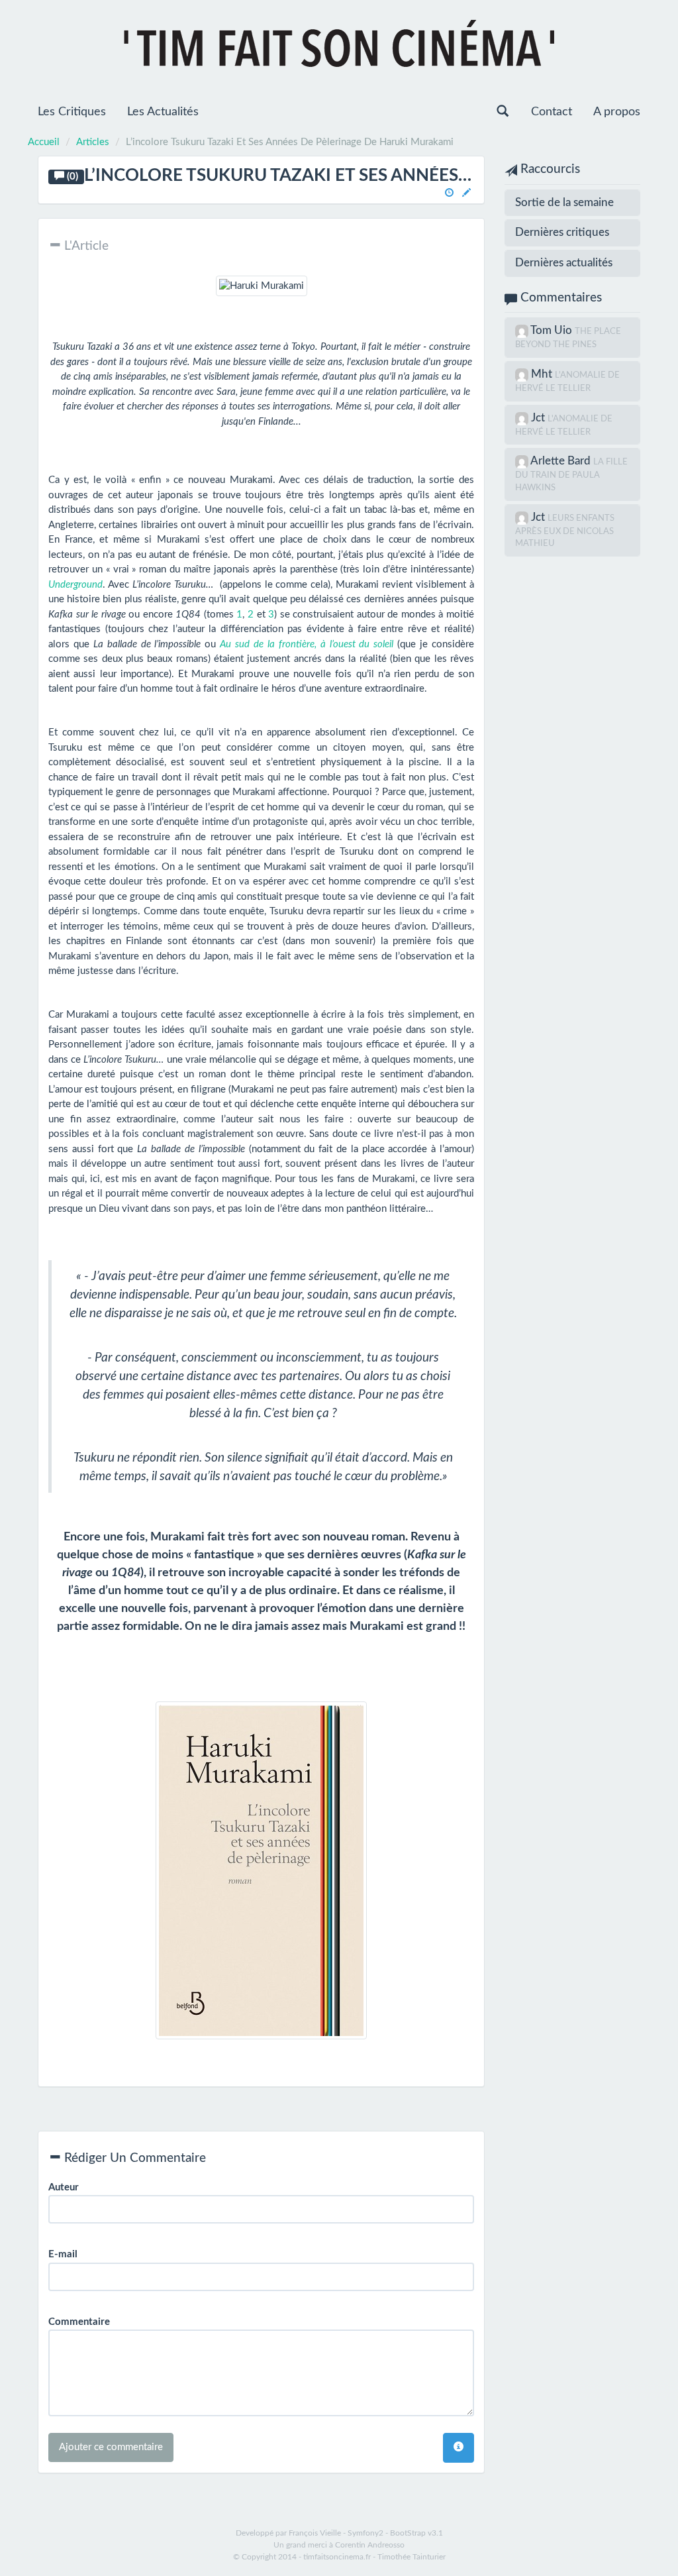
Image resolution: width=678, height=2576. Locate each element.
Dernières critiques (562, 232)
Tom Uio (553, 330)
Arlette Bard (562, 461)
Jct (539, 418)
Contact (552, 112)
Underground (75, 585)
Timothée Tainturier (412, 2557)
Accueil (44, 142)
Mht (543, 374)
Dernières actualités (564, 263)
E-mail (63, 2254)
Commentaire (79, 2322)
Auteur (64, 2187)
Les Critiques (72, 112)
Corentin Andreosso (370, 2545)
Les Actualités (163, 112)
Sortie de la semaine (564, 202)
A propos (617, 112)
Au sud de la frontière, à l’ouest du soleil (307, 644)
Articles (93, 142)
